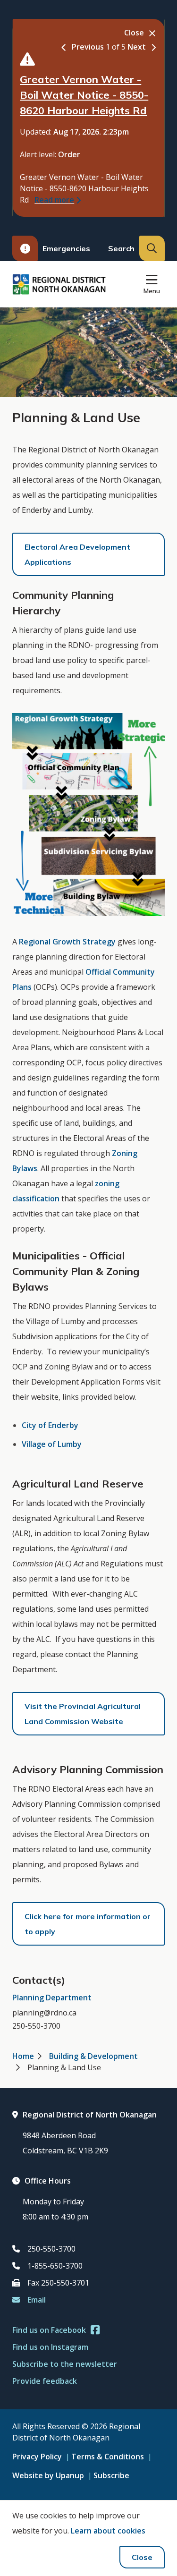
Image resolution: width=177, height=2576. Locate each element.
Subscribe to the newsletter (65, 2364)
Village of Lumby (52, 1444)
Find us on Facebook (49, 2330)
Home (23, 2056)
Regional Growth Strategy (67, 942)
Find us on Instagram (50, 2347)
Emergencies (66, 248)
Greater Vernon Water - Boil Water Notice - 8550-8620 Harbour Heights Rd (84, 95)
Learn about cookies (108, 2531)
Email (37, 2300)
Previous (88, 47)
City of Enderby (50, 1425)
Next (137, 47)
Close (142, 2557)
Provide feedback (45, 2381)
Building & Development (93, 2056)
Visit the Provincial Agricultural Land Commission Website (83, 1714)
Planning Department (52, 1998)
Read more (54, 200)
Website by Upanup (48, 2475)
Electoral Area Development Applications (77, 554)
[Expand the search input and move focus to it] (152, 248)
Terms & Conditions (108, 2457)
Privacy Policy (37, 2457)
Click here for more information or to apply (88, 1924)
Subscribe (111, 2475)
